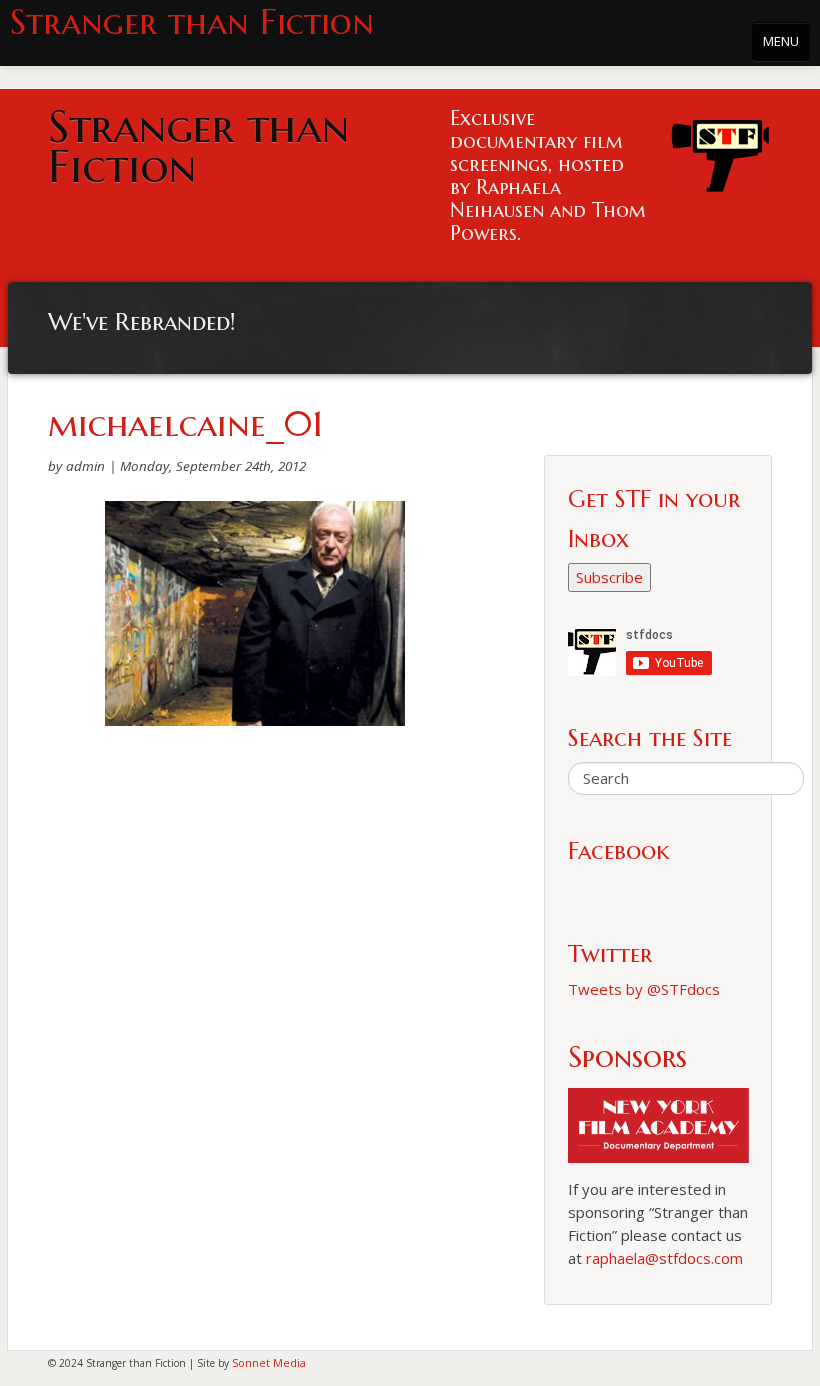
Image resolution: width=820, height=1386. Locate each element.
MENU (781, 41)
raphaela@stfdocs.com (664, 1258)
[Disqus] (255, 999)
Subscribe (609, 577)
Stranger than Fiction (192, 22)
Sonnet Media (269, 1362)
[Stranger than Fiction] (720, 150)
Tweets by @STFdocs (644, 989)
